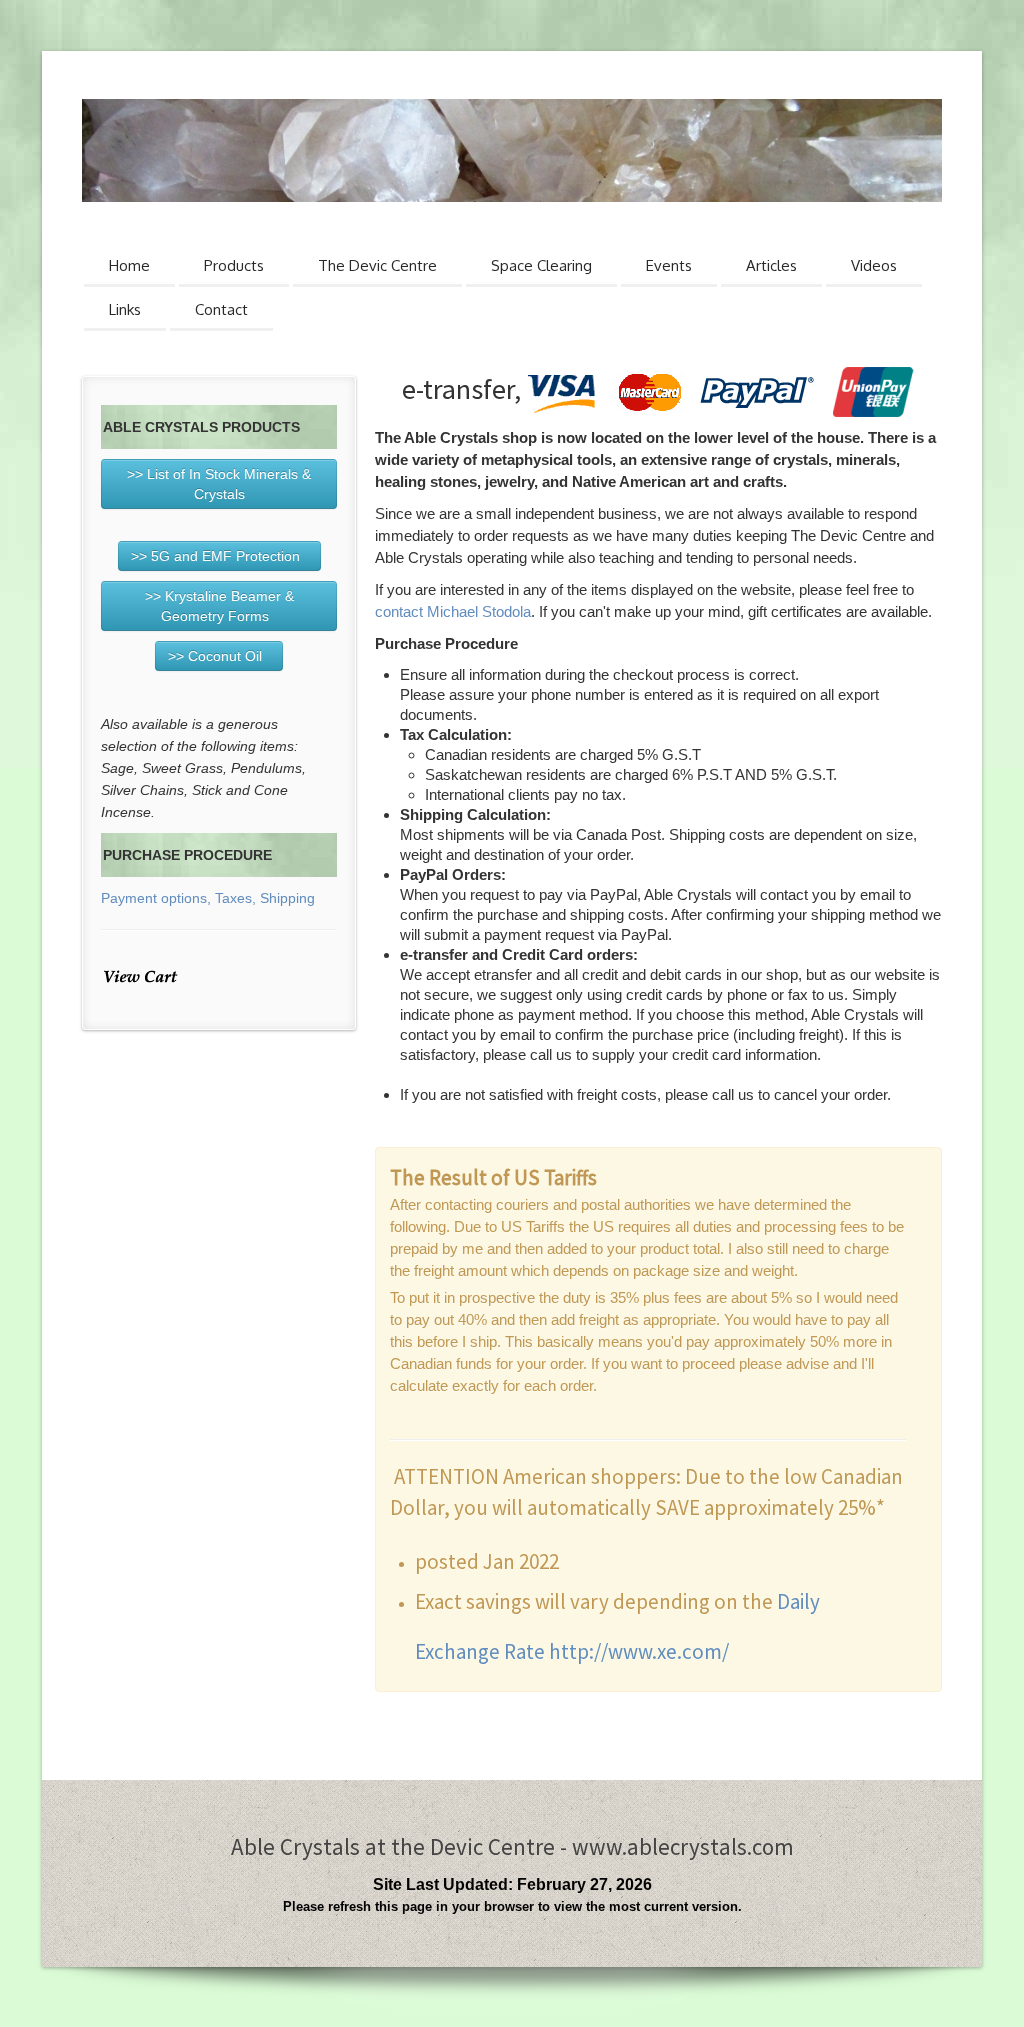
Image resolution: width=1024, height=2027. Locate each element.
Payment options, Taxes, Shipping (208, 898)
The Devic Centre (377, 265)
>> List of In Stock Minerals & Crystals (219, 484)
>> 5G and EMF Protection (219, 556)
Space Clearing (541, 265)
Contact (221, 309)
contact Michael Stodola (453, 611)
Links (125, 309)
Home (129, 265)
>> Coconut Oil (219, 656)
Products (234, 265)
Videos (874, 265)
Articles (771, 265)
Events (669, 265)
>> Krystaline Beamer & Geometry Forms (219, 606)
